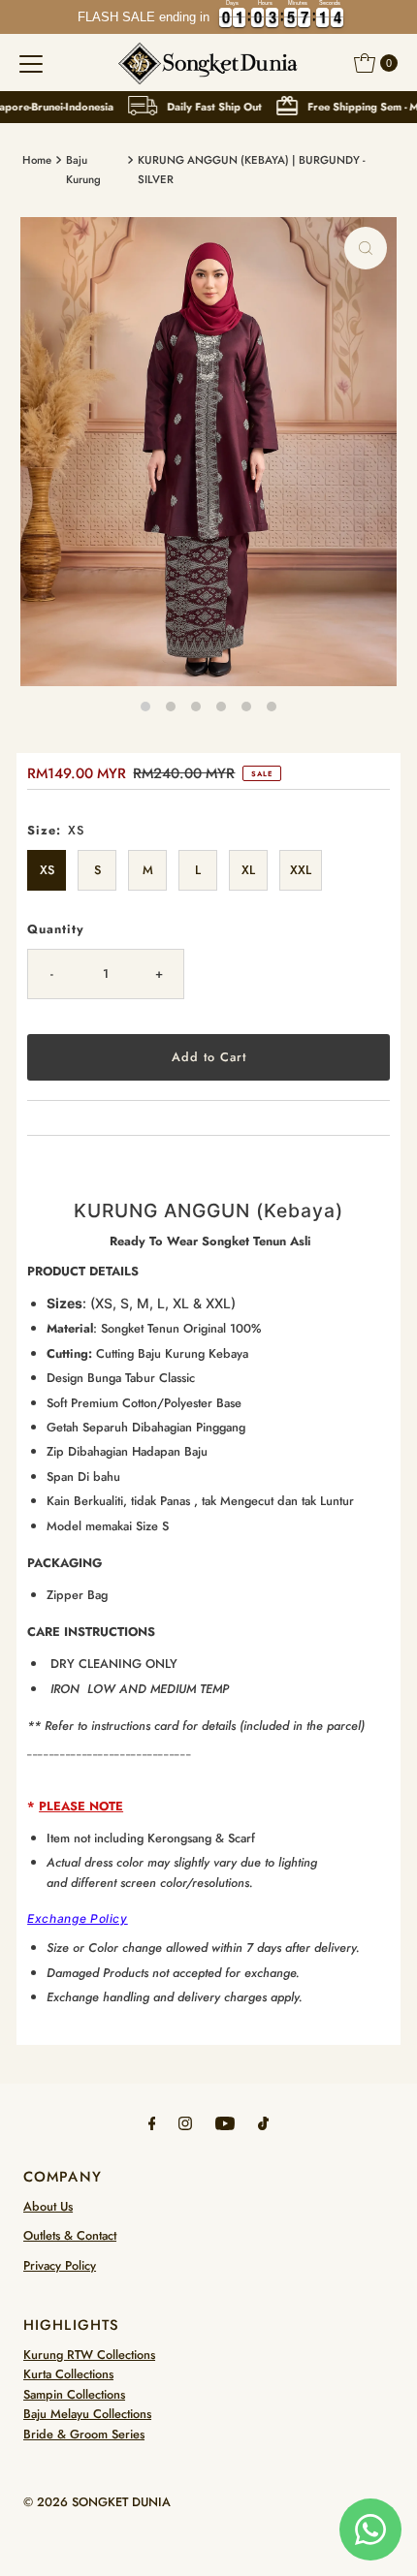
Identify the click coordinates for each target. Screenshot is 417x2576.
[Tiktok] (263, 2122)
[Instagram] (185, 2122)
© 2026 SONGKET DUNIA (97, 2502)
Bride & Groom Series (84, 2434)
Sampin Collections (74, 2394)
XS (47, 870)
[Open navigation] (31, 63)
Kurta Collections (68, 2374)
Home (37, 160)
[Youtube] (225, 2122)
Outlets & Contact (70, 2235)
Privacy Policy (60, 2265)
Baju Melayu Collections (87, 2414)
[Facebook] (152, 2122)
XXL (301, 870)
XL (248, 870)
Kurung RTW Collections (89, 2355)
